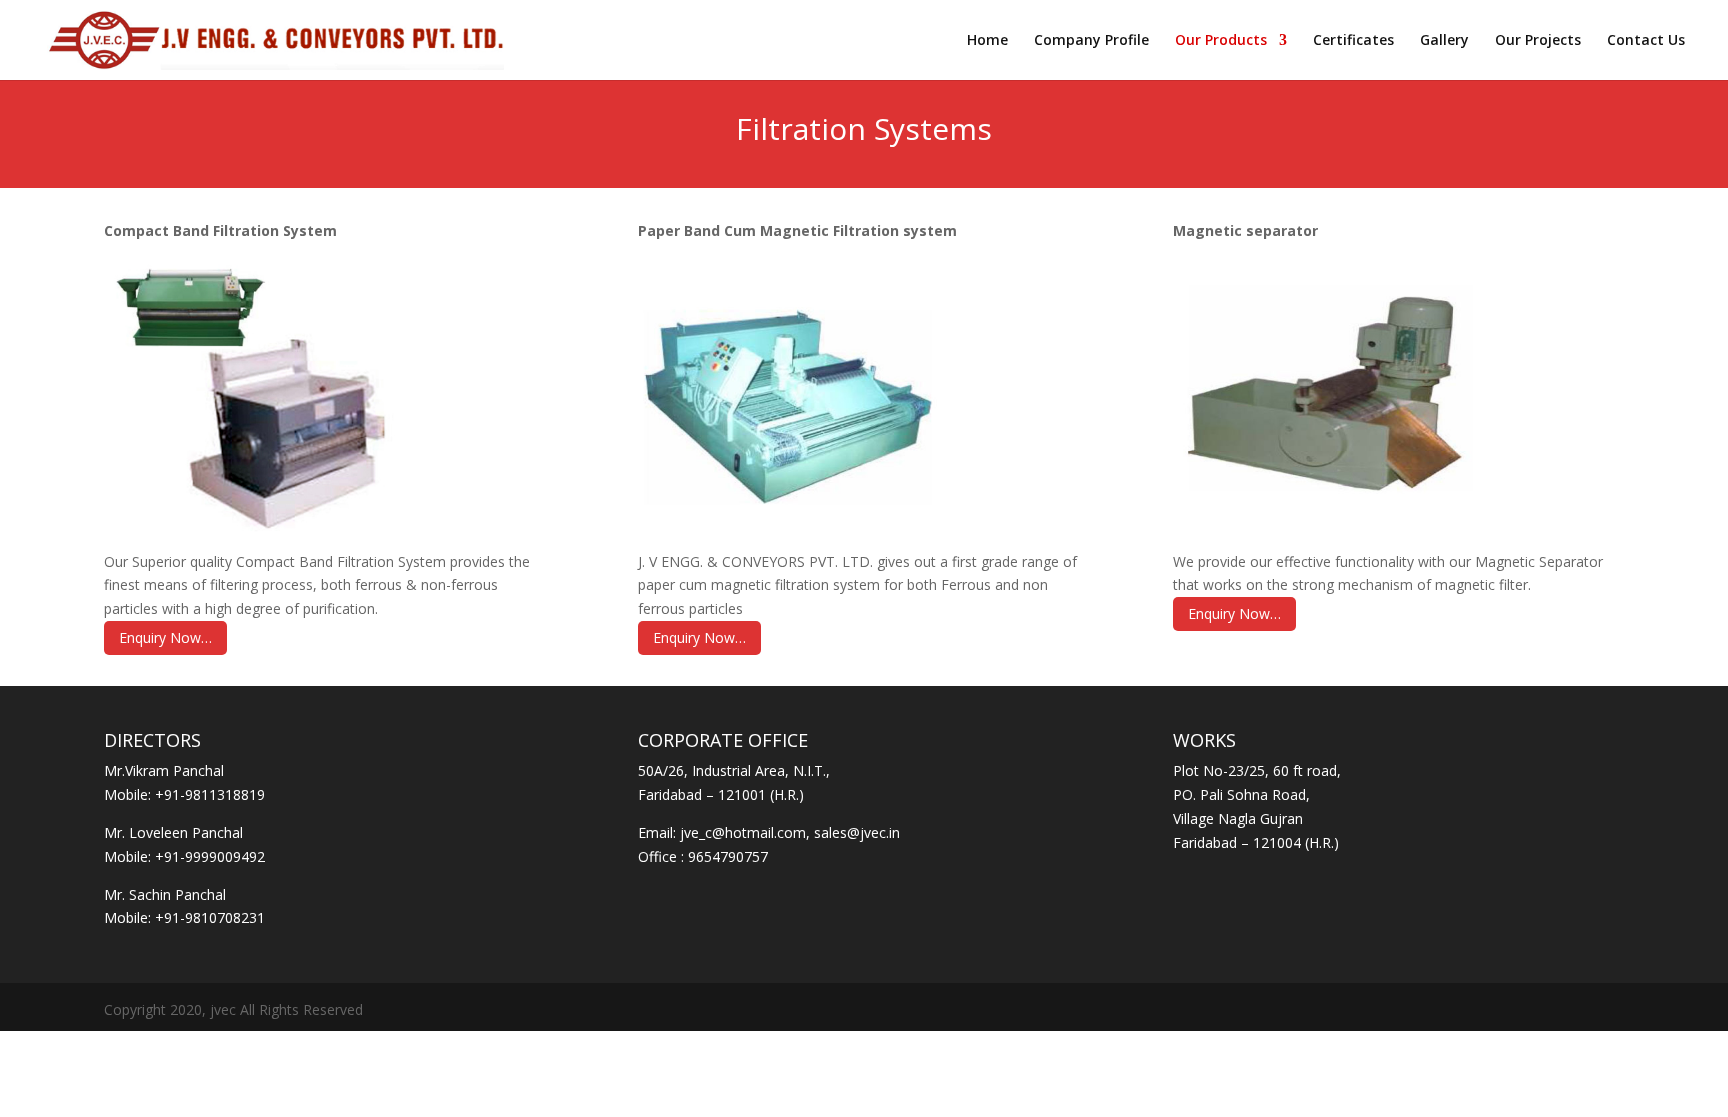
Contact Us (1646, 41)
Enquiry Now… (165, 637)
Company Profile (1091, 41)
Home (987, 41)
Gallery (1444, 41)
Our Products (1221, 41)
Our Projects (1538, 41)
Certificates (1353, 41)
